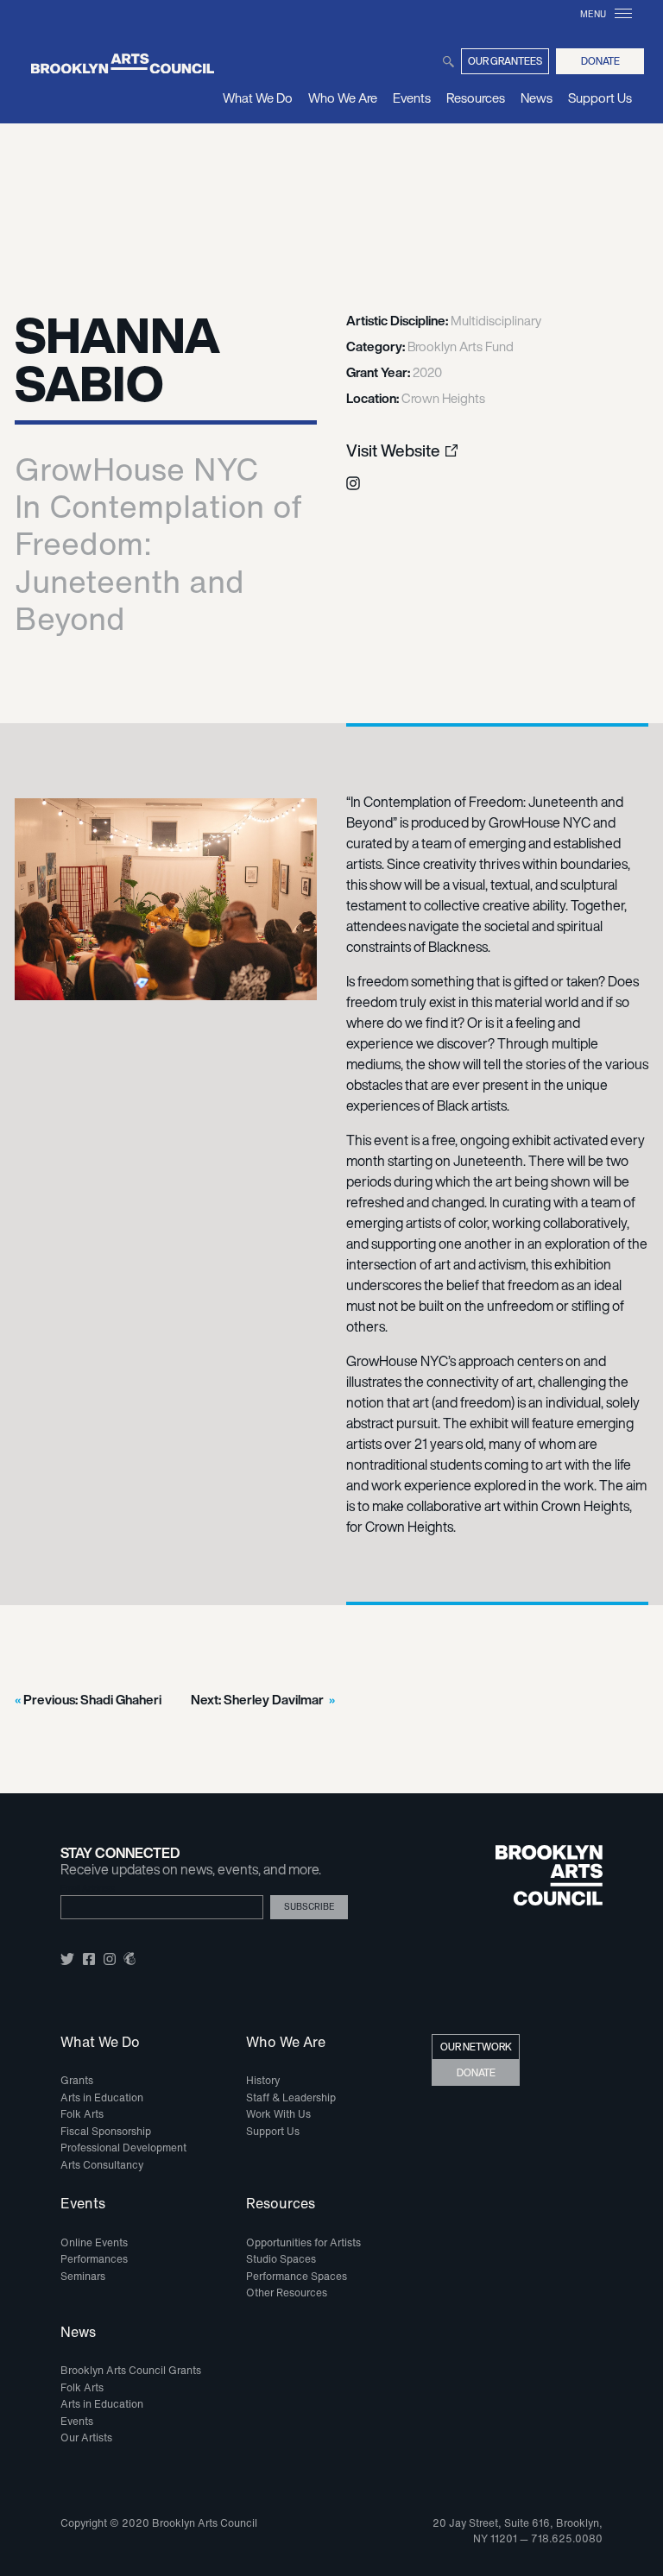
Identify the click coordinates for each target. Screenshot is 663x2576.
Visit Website (393, 451)
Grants (77, 2080)
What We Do (258, 98)
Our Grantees (505, 61)
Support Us (600, 98)
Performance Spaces (297, 2276)
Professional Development (123, 2148)
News (537, 98)
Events (412, 98)
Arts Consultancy (102, 2165)
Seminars (83, 2276)
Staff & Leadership (291, 2097)
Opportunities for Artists (303, 2242)
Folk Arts (82, 2114)
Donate (600, 61)
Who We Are (343, 98)
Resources (476, 98)
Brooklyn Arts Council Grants (131, 2370)
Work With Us (278, 2114)
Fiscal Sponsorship (106, 2131)
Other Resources (287, 2293)
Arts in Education (102, 2097)
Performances (94, 2259)
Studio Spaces (281, 2259)
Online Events (94, 2242)
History (263, 2080)
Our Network (476, 2047)
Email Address (88, 1889)
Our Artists (86, 2437)
